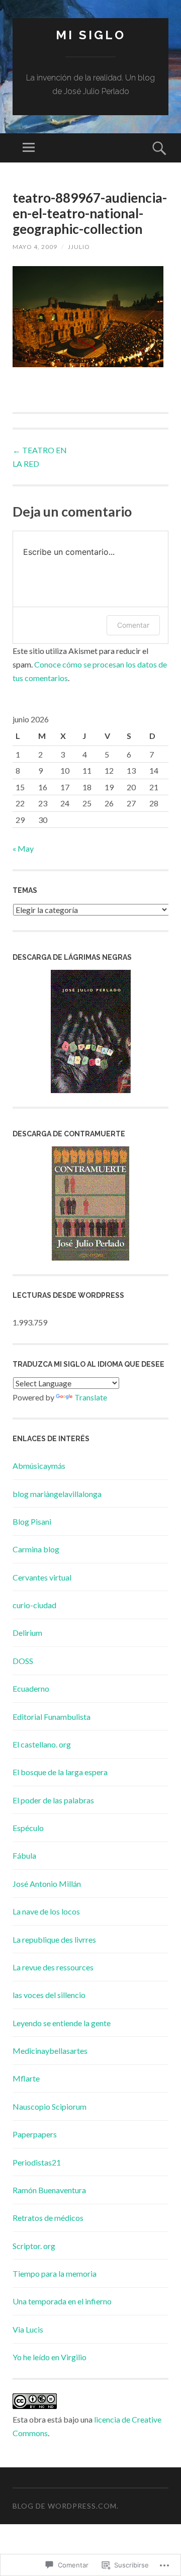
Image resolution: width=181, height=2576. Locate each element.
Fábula (24, 1855)
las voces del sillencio (49, 1995)
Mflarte (26, 2078)
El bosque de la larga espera (60, 1772)
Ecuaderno (31, 1688)
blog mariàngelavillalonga (57, 1494)
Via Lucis (28, 2329)
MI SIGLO (91, 35)
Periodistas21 (37, 2162)
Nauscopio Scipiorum (50, 2106)
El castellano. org (42, 1744)
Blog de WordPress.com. (66, 2506)
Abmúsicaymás (39, 1466)
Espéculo (28, 1828)
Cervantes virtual (42, 1577)
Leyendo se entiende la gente (62, 2023)
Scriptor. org (34, 2246)
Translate (91, 1397)
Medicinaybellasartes (50, 2051)
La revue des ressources (53, 1967)
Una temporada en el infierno (62, 2301)
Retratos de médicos (48, 2218)
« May (23, 848)
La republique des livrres (54, 1939)
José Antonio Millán (47, 1884)
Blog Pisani (32, 1521)
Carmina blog (36, 1549)
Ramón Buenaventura (49, 2190)
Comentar (133, 625)
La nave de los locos (46, 1911)
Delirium (27, 1633)
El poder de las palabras (53, 1800)
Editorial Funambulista (52, 1717)
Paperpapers (35, 2134)
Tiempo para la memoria (55, 2273)
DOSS (23, 1661)
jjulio (79, 247)
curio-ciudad (34, 1605)
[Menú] (29, 148)
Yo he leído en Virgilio (50, 2357)
